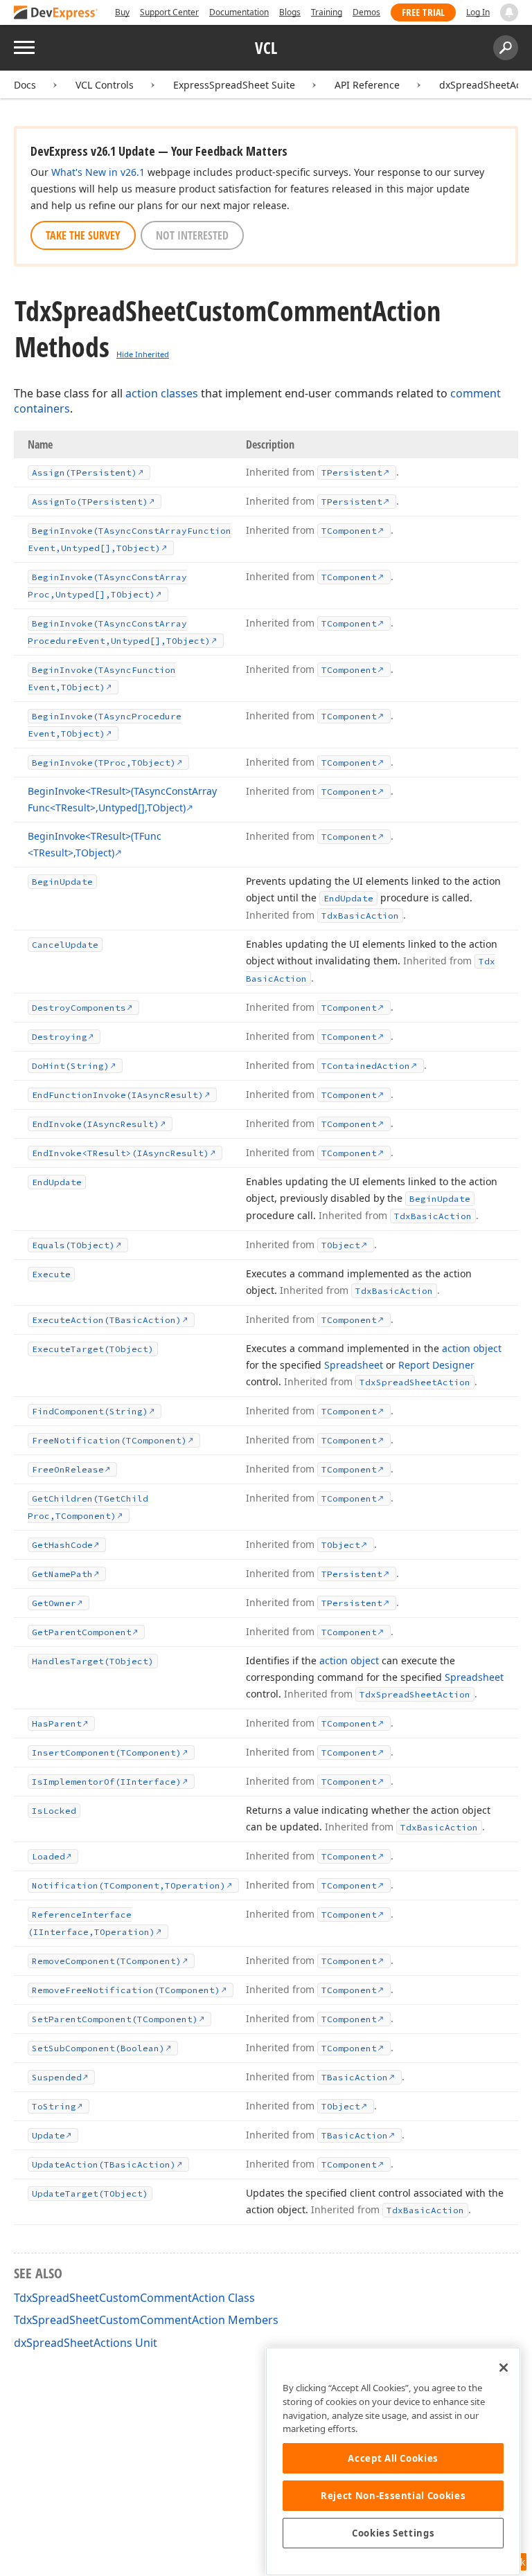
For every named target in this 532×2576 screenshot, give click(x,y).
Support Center (169, 12)
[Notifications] (509, 12)
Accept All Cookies (393, 2458)
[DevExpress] (56, 13)
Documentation (239, 12)
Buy (122, 12)
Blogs (290, 12)
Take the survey (83, 235)
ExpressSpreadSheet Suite (234, 85)
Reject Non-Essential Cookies (393, 2496)
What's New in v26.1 (98, 172)
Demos (366, 12)
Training (327, 12)
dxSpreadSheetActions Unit (86, 2343)
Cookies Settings (393, 2533)
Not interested (192, 235)
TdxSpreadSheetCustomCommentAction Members (146, 2320)
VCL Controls (105, 85)
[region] (393, 2461)
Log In (478, 12)
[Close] (504, 2368)
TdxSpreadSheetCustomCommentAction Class (134, 2298)
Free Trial (423, 12)
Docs (25, 85)
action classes (162, 393)
